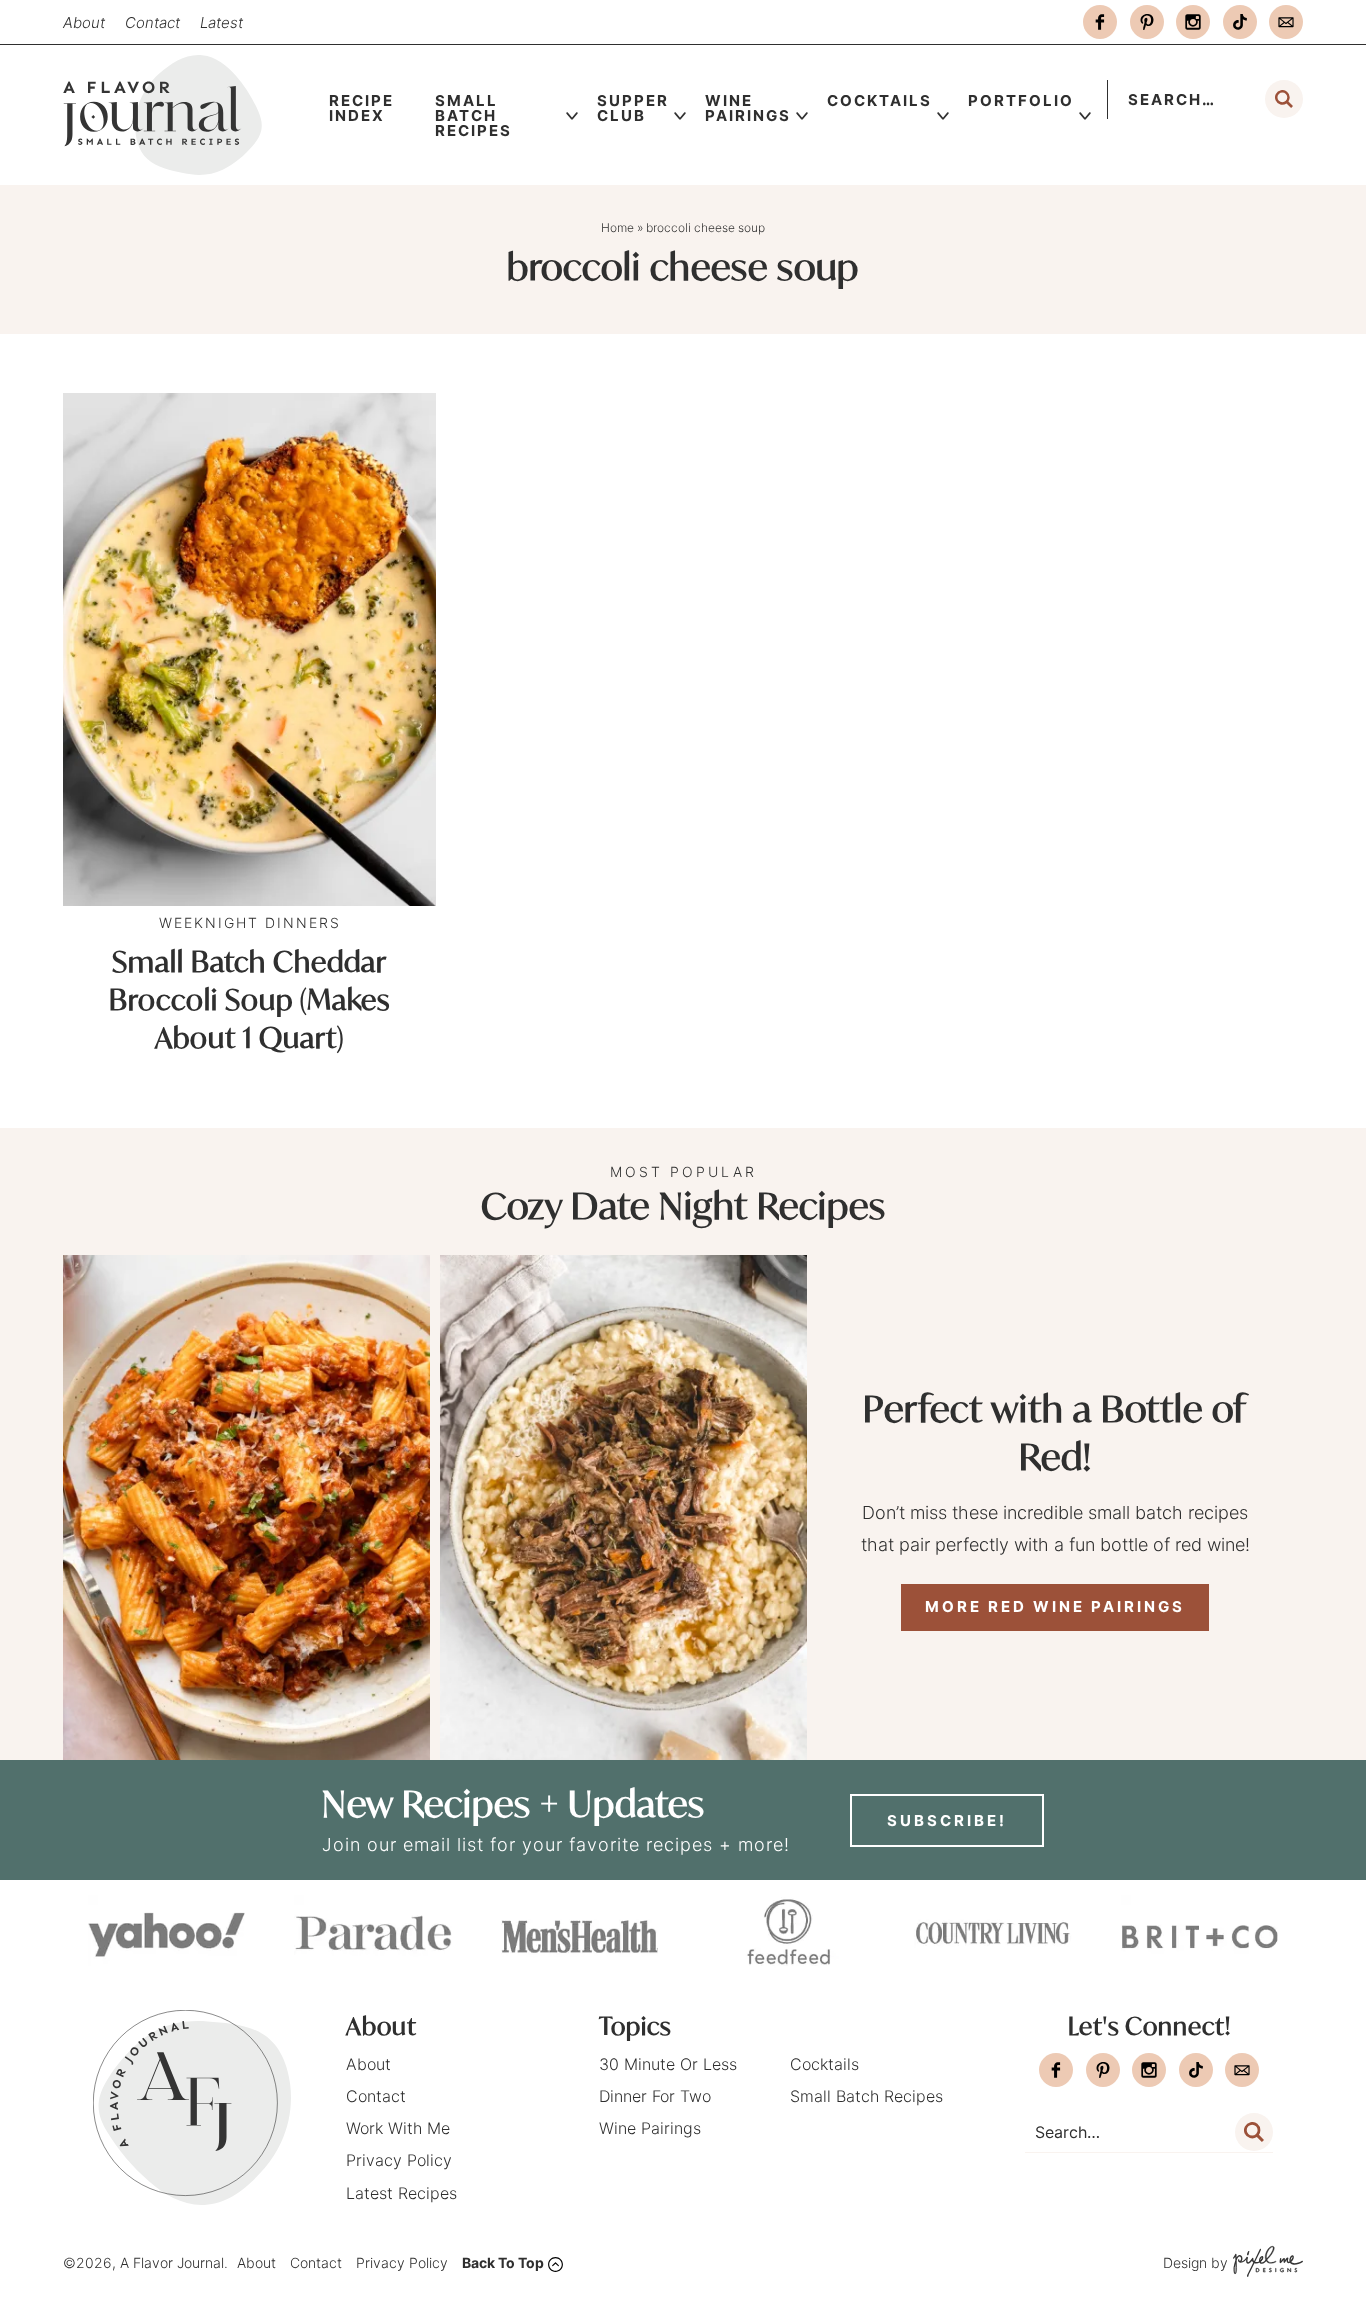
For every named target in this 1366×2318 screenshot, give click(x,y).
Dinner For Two (655, 2096)
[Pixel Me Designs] (1265, 2263)
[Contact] (1286, 22)
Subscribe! (947, 1820)
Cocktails (879, 100)
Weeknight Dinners (250, 922)
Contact (152, 22)
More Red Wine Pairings (1055, 1606)
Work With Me (398, 2128)
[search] (1284, 99)
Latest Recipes (401, 2193)
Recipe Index (361, 108)
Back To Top (503, 2262)
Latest (221, 22)
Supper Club (633, 108)
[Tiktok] (1240, 22)
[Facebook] (1100, 22)
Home (617, 227)
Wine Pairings (748, 108)
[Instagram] (1193, 22)
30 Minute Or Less (668, 2064)
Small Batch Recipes (473, 115)
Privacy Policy (399, 2160)
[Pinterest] (1147, 22)
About (84, 22)
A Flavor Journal (187, 115)
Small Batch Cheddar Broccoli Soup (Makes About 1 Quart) (249, 999)
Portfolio (1021, 100)
